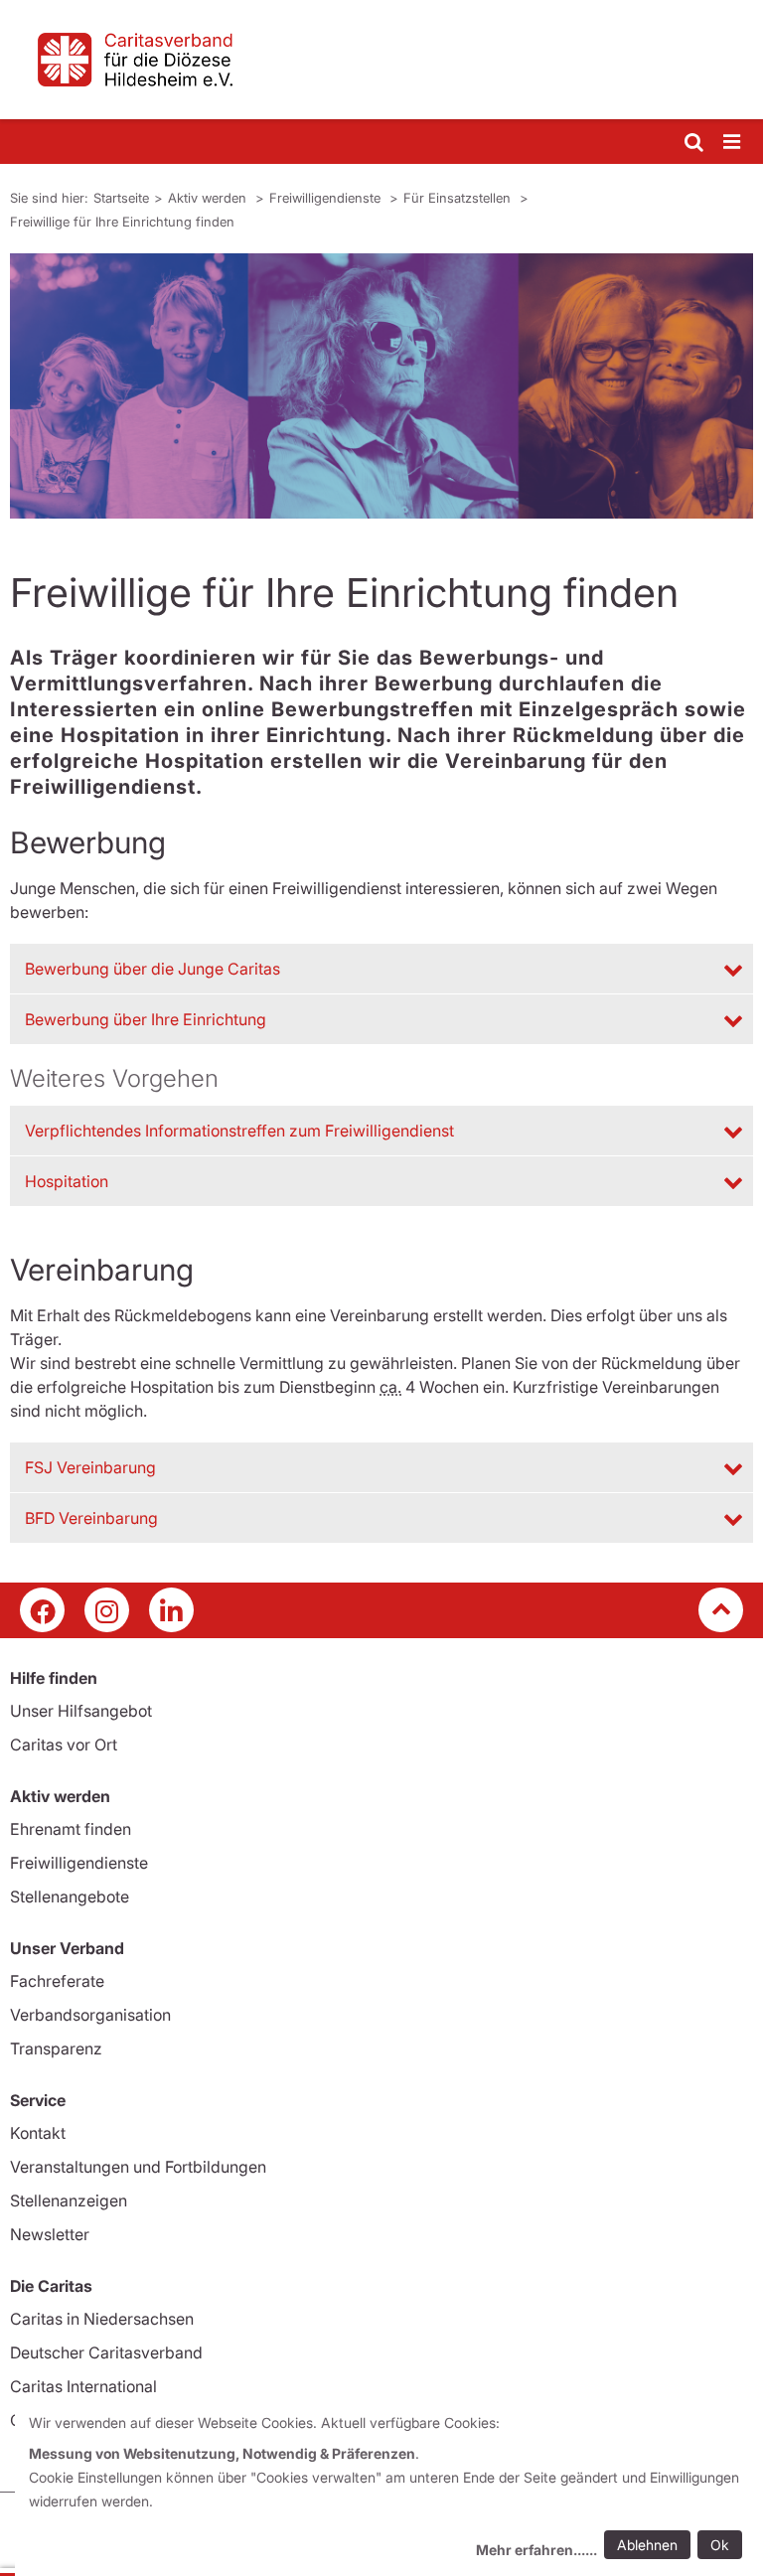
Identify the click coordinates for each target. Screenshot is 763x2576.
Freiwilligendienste (327, 198)
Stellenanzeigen (69, 2200)
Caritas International (83, 2386)
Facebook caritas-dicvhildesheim (42, 1610)
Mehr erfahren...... (536, 2550)
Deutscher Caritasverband (106, 2352)
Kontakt (38, 2133)
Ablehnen (647, 2545)
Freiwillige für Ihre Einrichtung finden (122, 222)
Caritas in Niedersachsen (102, 2319)
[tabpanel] (381, 386)
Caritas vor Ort (64, 1744)
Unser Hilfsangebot (81, 1711)
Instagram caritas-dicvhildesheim (107, 1610)
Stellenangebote (70, 1896)
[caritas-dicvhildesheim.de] (381, 60)
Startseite (121, 198)
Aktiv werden (209, 198)
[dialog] (389, 2489)
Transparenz (56, 2048)
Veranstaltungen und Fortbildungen (138, 2167)
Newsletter (50, 2234)
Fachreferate (57, 1981)
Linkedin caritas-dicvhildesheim (171, 1610)
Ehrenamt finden (71, 1829)
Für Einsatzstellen (459, 198)
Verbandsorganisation (90, 2015)
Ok (720, 2545)
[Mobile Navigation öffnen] (733, 143)
